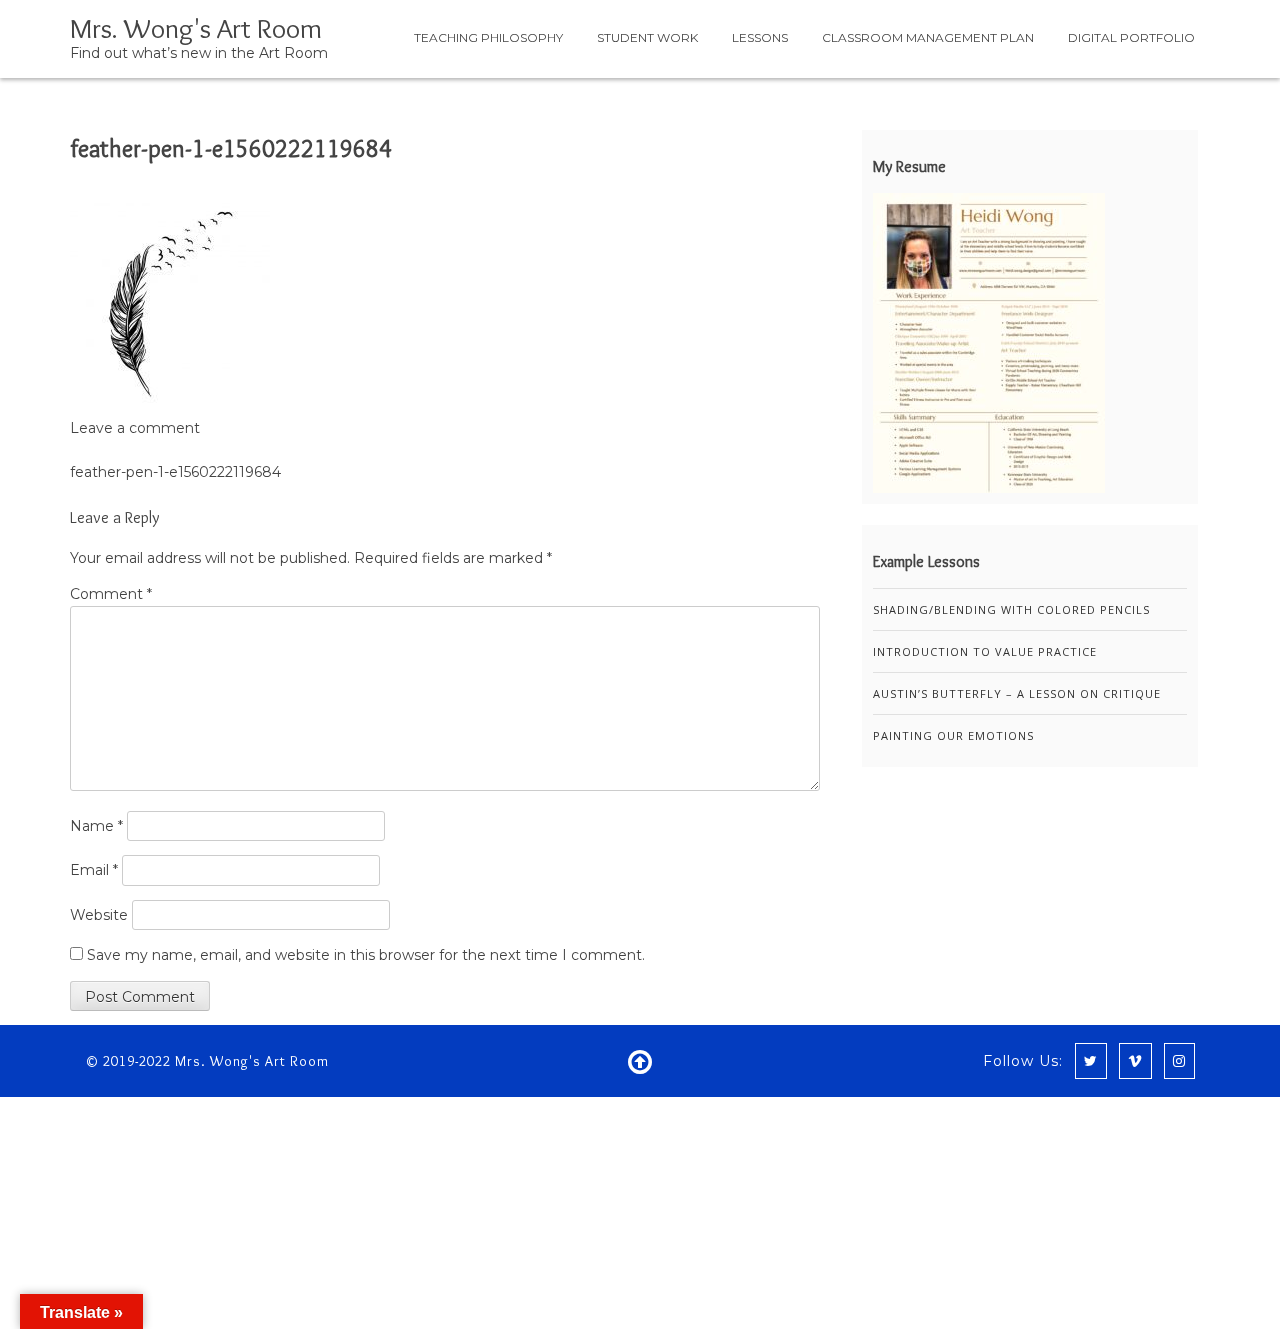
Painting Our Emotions (953, 735)
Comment (111, 594)
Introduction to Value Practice (985, 651)
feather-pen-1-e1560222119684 (231, 148)
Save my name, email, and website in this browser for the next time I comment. (366, 955)
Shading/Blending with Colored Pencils (1011, 609)
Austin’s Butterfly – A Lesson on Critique (1017, 693)
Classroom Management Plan (928, 37)
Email (94, 870)
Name (96, 826)
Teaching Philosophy (488, 37)
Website (99, 915)
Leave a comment (135, 428)
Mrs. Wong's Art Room (196, 28)
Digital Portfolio (1131, 37)
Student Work (647, 37)
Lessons (760, 37)
